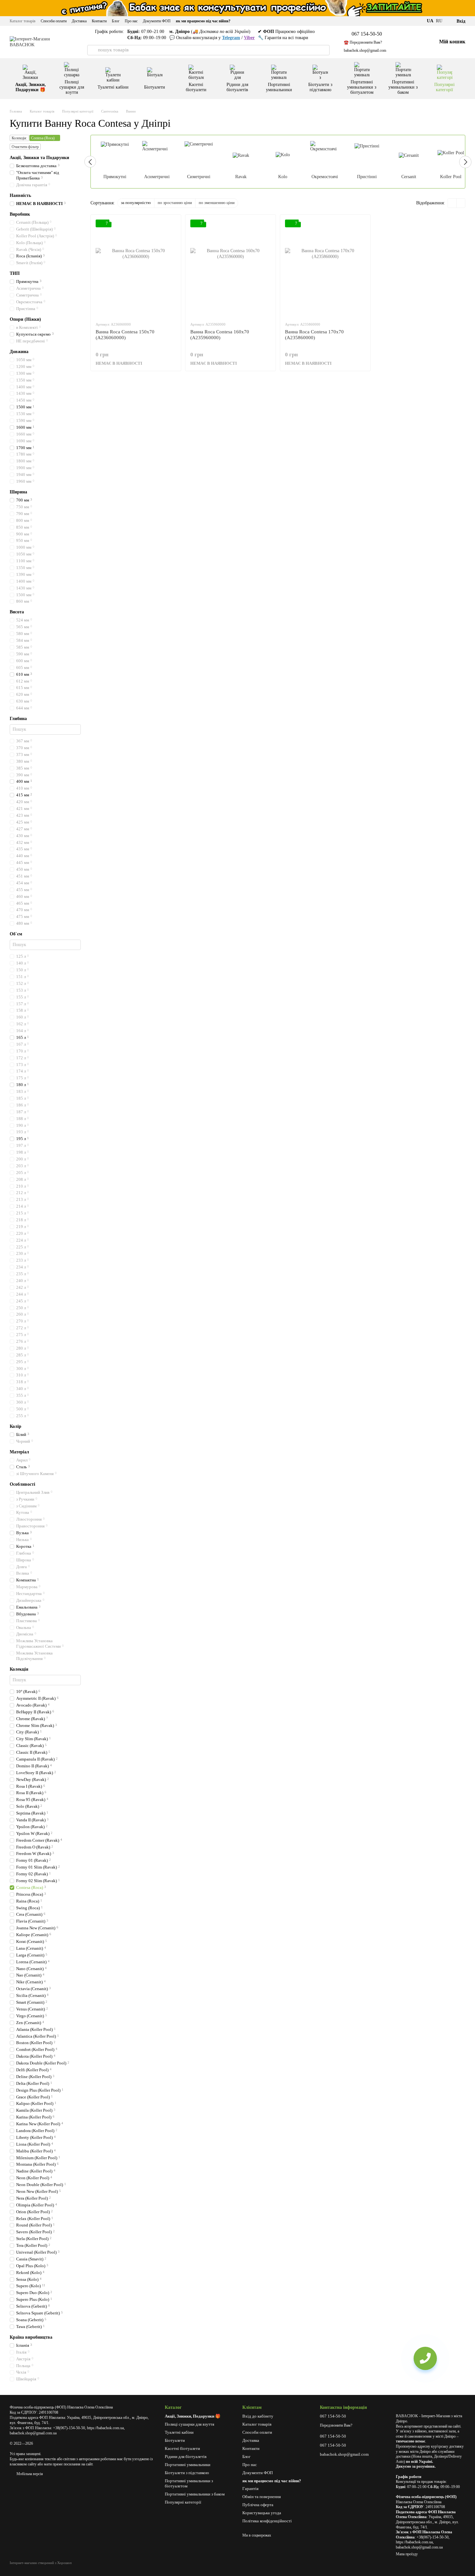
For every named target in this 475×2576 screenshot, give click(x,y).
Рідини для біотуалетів (237, 87)
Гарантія (250, 2489)
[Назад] (90, 162)
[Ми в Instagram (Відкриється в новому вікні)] (418, 21)
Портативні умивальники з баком (403, 87)
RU (439, 21)
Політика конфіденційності (267, 2521)
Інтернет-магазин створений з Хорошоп (41, 2563)
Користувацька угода (262, 2513)
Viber (249, 38)
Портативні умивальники (279, 87)
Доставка (79, 21)
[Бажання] (416, 42)
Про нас (131, 21)
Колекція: (19, 138)
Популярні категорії (444, 87)
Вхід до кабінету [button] (258, 2416)
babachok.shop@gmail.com (365, 50)
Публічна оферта (258, 2505)
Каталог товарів (23, 21)
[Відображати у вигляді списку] (461, 203)
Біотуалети (155, 87)
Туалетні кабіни (113, 87)
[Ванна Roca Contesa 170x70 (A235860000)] (325, 268)
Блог (116, 21)
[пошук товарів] (92, 50)
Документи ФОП (157, 21)
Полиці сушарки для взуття (72, 87)
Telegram (231, 38)
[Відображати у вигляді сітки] (452, 203)
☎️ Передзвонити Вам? (363, 42)
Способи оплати (54, 21)
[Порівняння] (400, 42)
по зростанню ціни (175, 203)
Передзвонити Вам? (336, 2425)
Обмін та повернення (262, 2497)
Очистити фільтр (25, 147)
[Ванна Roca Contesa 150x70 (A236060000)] (136, 268)
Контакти (99, 21)
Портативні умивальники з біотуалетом (362, 87)
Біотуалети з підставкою (320, 87)
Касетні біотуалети (196, 87)
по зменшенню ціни (217, 203)
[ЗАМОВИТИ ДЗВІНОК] (425, 2358)
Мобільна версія (29, 2474)
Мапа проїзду (407, 2554)
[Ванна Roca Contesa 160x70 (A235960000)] (231, 268)
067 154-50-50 (367, 34)
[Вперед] (465, 162)
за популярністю (136, 203)
